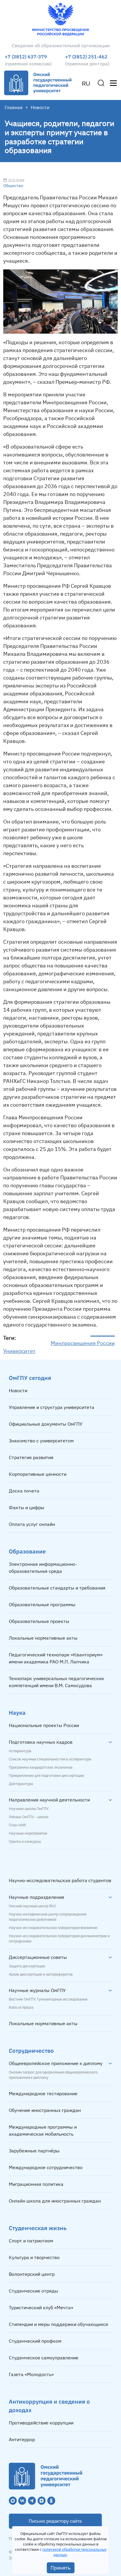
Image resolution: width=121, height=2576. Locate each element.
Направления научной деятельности (49, 1800)
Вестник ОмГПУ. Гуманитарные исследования (48, 1999)
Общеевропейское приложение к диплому (56, 2063)
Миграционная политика (36, 2184)
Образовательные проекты (39, 1621)
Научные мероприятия (28, 1833)
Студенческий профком (35, 2341)
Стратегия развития (31, 1457)
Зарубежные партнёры (34, 2151)
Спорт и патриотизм (31, 2241)
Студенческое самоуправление (44, 2358)
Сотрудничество (31, 2051)
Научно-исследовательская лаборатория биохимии (53, 1928)
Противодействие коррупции (41, 2423)
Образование (27, 1551)
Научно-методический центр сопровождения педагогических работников (48, 1917)
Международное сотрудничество (46, 2167)
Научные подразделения (37, 1897)
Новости (18, 1390)
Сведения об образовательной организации (61, 45)
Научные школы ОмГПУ (29, 1809)
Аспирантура (20, 1751)
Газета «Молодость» (31, 2374)
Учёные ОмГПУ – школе (29, 1817)
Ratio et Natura (21, 2008)
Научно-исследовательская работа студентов (60, 1880)
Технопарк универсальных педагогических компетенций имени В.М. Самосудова (56, 1682)
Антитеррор (22, 2439)
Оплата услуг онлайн (32, 1524)
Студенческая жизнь (38, 2228)
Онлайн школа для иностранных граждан (55, 2201)
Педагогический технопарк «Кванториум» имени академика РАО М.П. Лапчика (56, 1658)
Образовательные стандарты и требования (57, 1588)
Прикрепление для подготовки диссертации (46, 1776)
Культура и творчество (34, 2257)
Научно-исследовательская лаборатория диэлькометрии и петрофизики (59, 1939)
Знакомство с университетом (41, 1441)
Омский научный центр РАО (32, 1906)
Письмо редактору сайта (55, 2521)
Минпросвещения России (83, 1343)
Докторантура (21, 1784)
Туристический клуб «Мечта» (41, 2307)
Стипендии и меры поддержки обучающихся (58, 2324)
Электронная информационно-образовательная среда (43, 1568)
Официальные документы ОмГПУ (46, 1424)
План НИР (17, 1825)
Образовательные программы (42, 1604)
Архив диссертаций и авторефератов (41, 1974)
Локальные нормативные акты (43, 1638)
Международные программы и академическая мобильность (43, 2130)
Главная (14, 107)
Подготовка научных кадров (41, 1742)
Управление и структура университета (52, 1407)
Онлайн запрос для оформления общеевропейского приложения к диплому (53, 2075)
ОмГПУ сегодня (30, 1378)
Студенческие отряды (33, 2291)
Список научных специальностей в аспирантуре (50, 1759)
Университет (19, 1351)
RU (86, 84)
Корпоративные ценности (38, 1474)
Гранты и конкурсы (25, 1842)
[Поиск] (101, 83)
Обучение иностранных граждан (45, 2110)
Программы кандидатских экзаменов (41, 1767)
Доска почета (24, 1491)
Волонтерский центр (32, 2274)
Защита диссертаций (27, 1966)
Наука (17, 1712)
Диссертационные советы (38, 1957)
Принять (61, 2568)
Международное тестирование (43, 2093)
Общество (13, 186)
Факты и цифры (27, 1507)
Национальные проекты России (44, 1725)
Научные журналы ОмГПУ (37, 1990)
